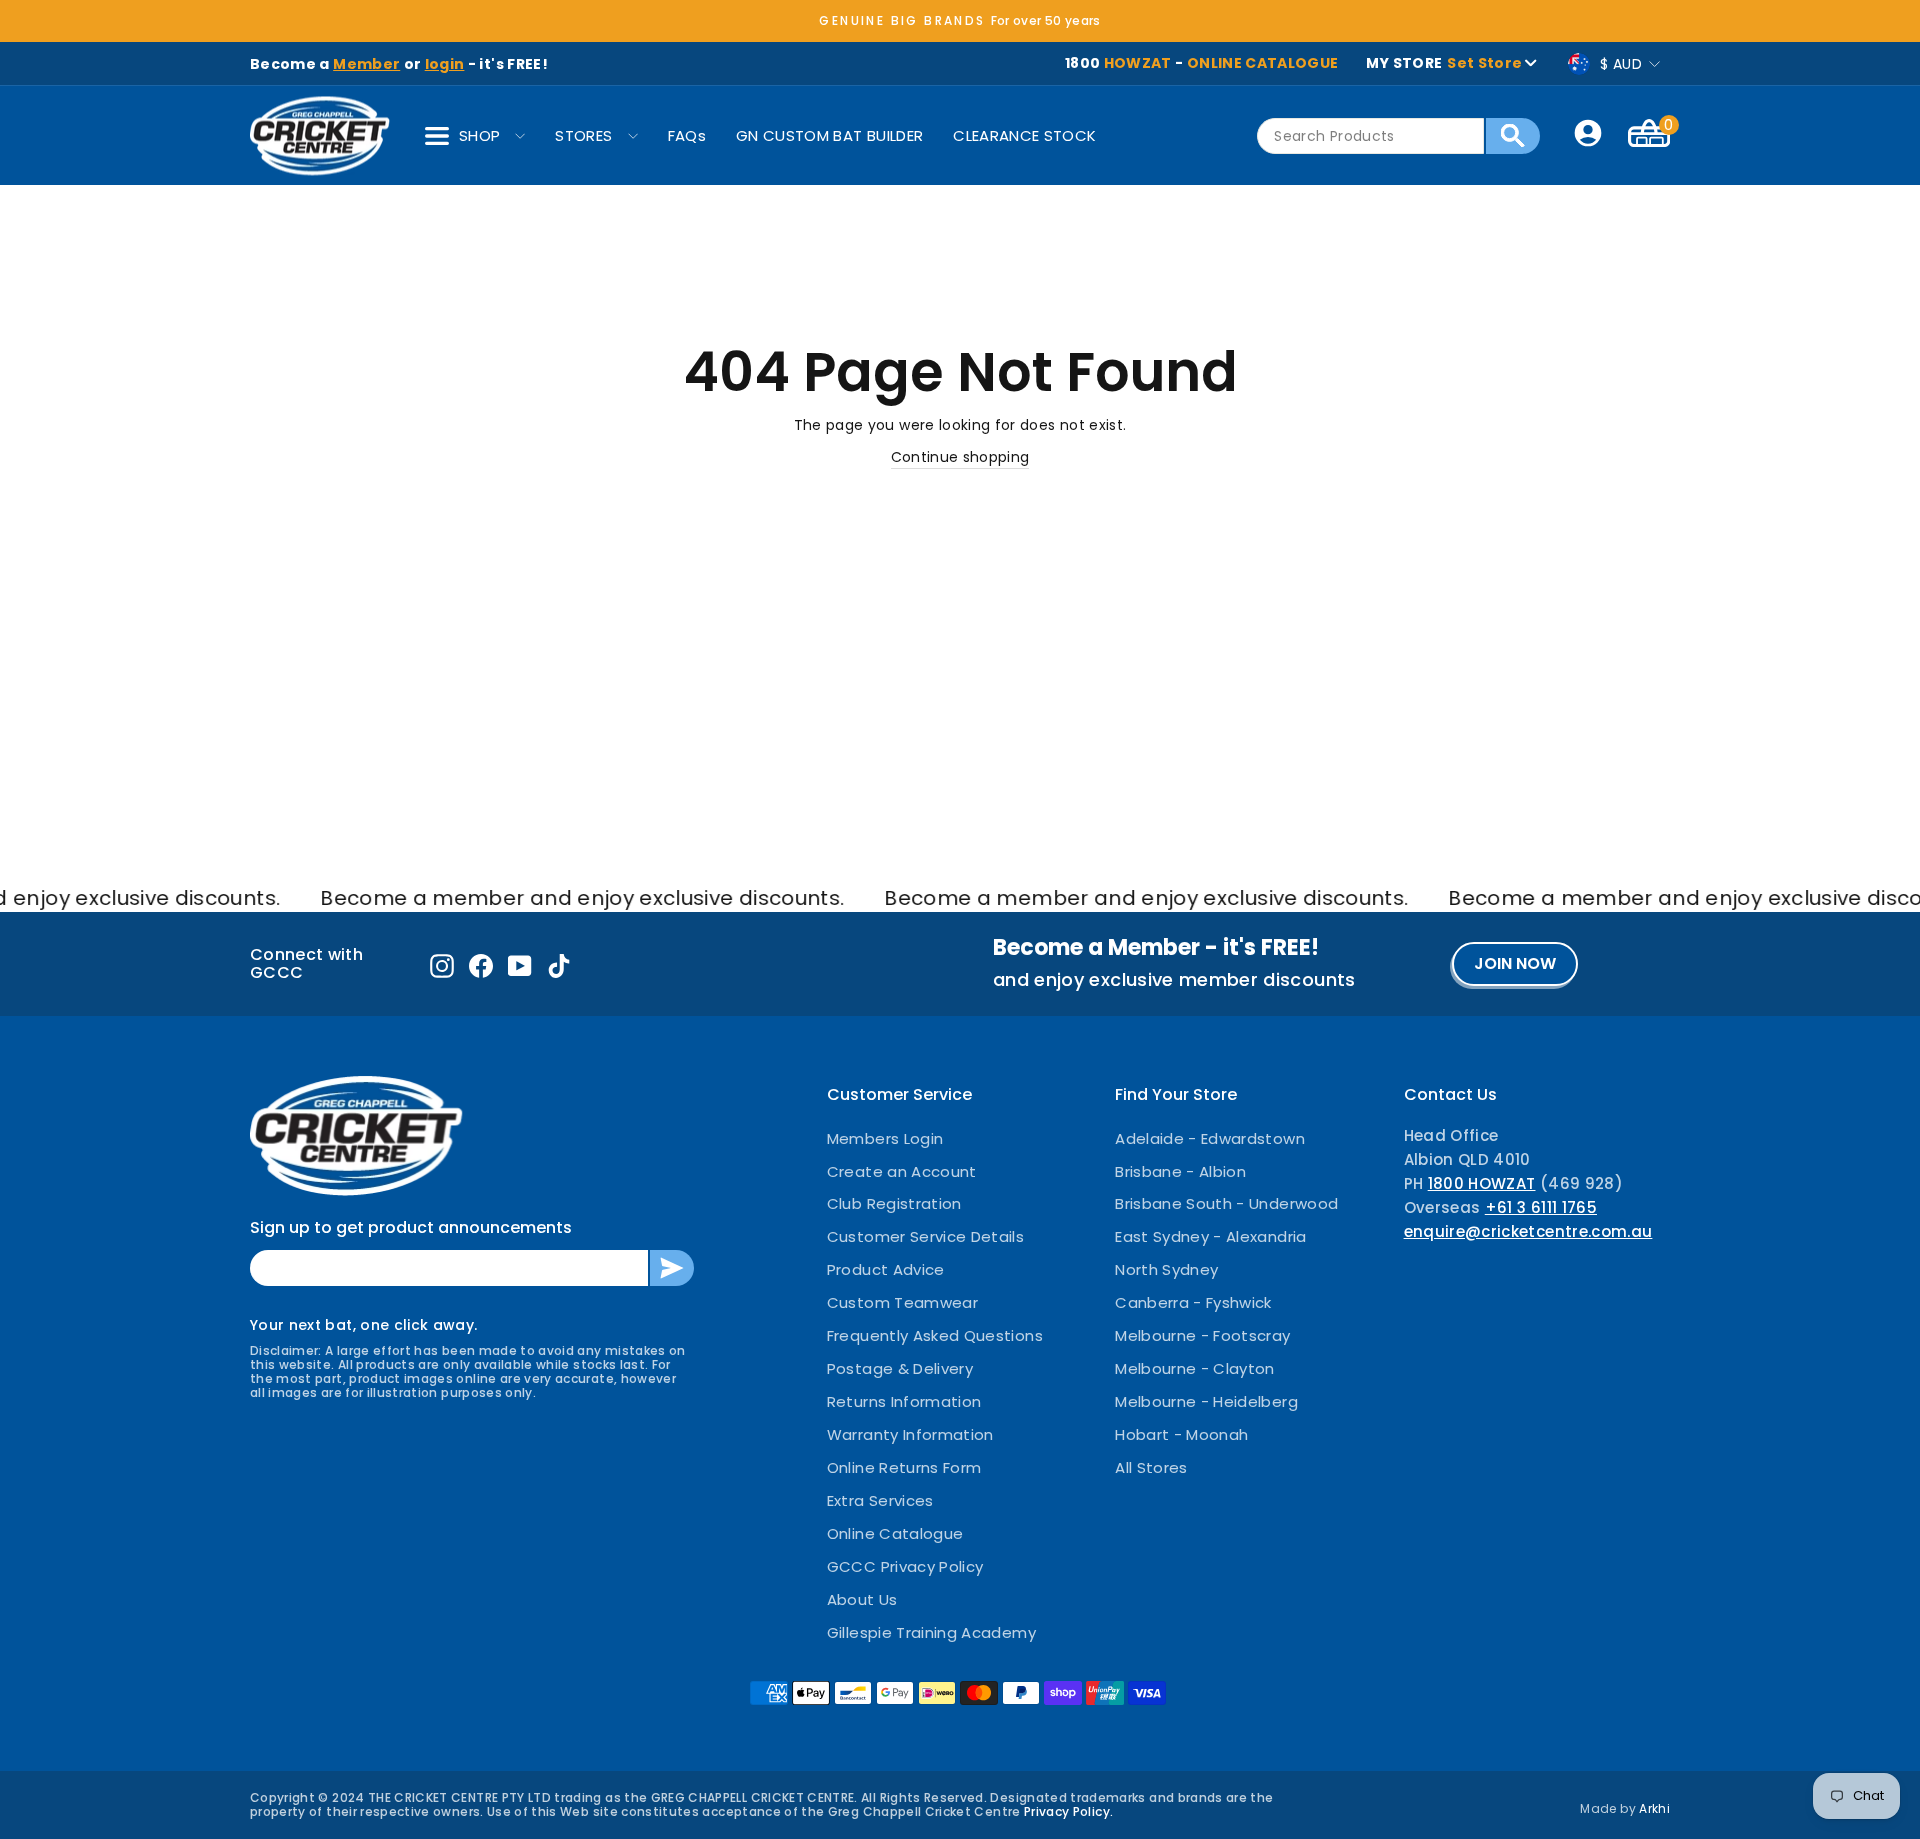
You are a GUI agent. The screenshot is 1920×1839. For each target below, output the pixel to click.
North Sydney (1166, 1269)
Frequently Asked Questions (935, 1335)
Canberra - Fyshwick (1193, 1302)
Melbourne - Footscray (1202, 1335)
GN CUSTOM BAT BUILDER (829, 135)
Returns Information (904, 1401)
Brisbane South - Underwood (1226, 1203)
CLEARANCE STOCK (1024, 135)
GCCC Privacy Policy (905, 1566)
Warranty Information (910, 1434)
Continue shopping (960, 457)
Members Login (885, 1138)
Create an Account (902, 1171)
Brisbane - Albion (1180, 1171)
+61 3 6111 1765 (1541, 1207)
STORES (583, 135)
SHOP (479, 135)
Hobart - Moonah (1181, 1434)
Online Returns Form (904, 1467)
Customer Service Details (925, 1236)
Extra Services (880, 1500)
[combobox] (1370, 136)
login (445, 64)
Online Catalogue (895, 1533)
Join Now (1515, 963)
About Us (862, 1599)
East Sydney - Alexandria (1210, 1236)
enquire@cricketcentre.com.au (1528, 1231)
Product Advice (886, 1269)
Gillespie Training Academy (931, 1632)
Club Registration (894, 1203)
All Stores (1151, 1467)
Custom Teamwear (902, 1302)
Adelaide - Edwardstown (1210, 1138)
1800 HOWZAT (1482, 1183)
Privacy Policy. (1068, 1811)
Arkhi (1654, 1808)
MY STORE (1444, 63)
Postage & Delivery (900, 1368)
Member (366, 64)
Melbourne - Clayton (1195, 1368)
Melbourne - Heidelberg (1206, 1401)
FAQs (687, 135)
